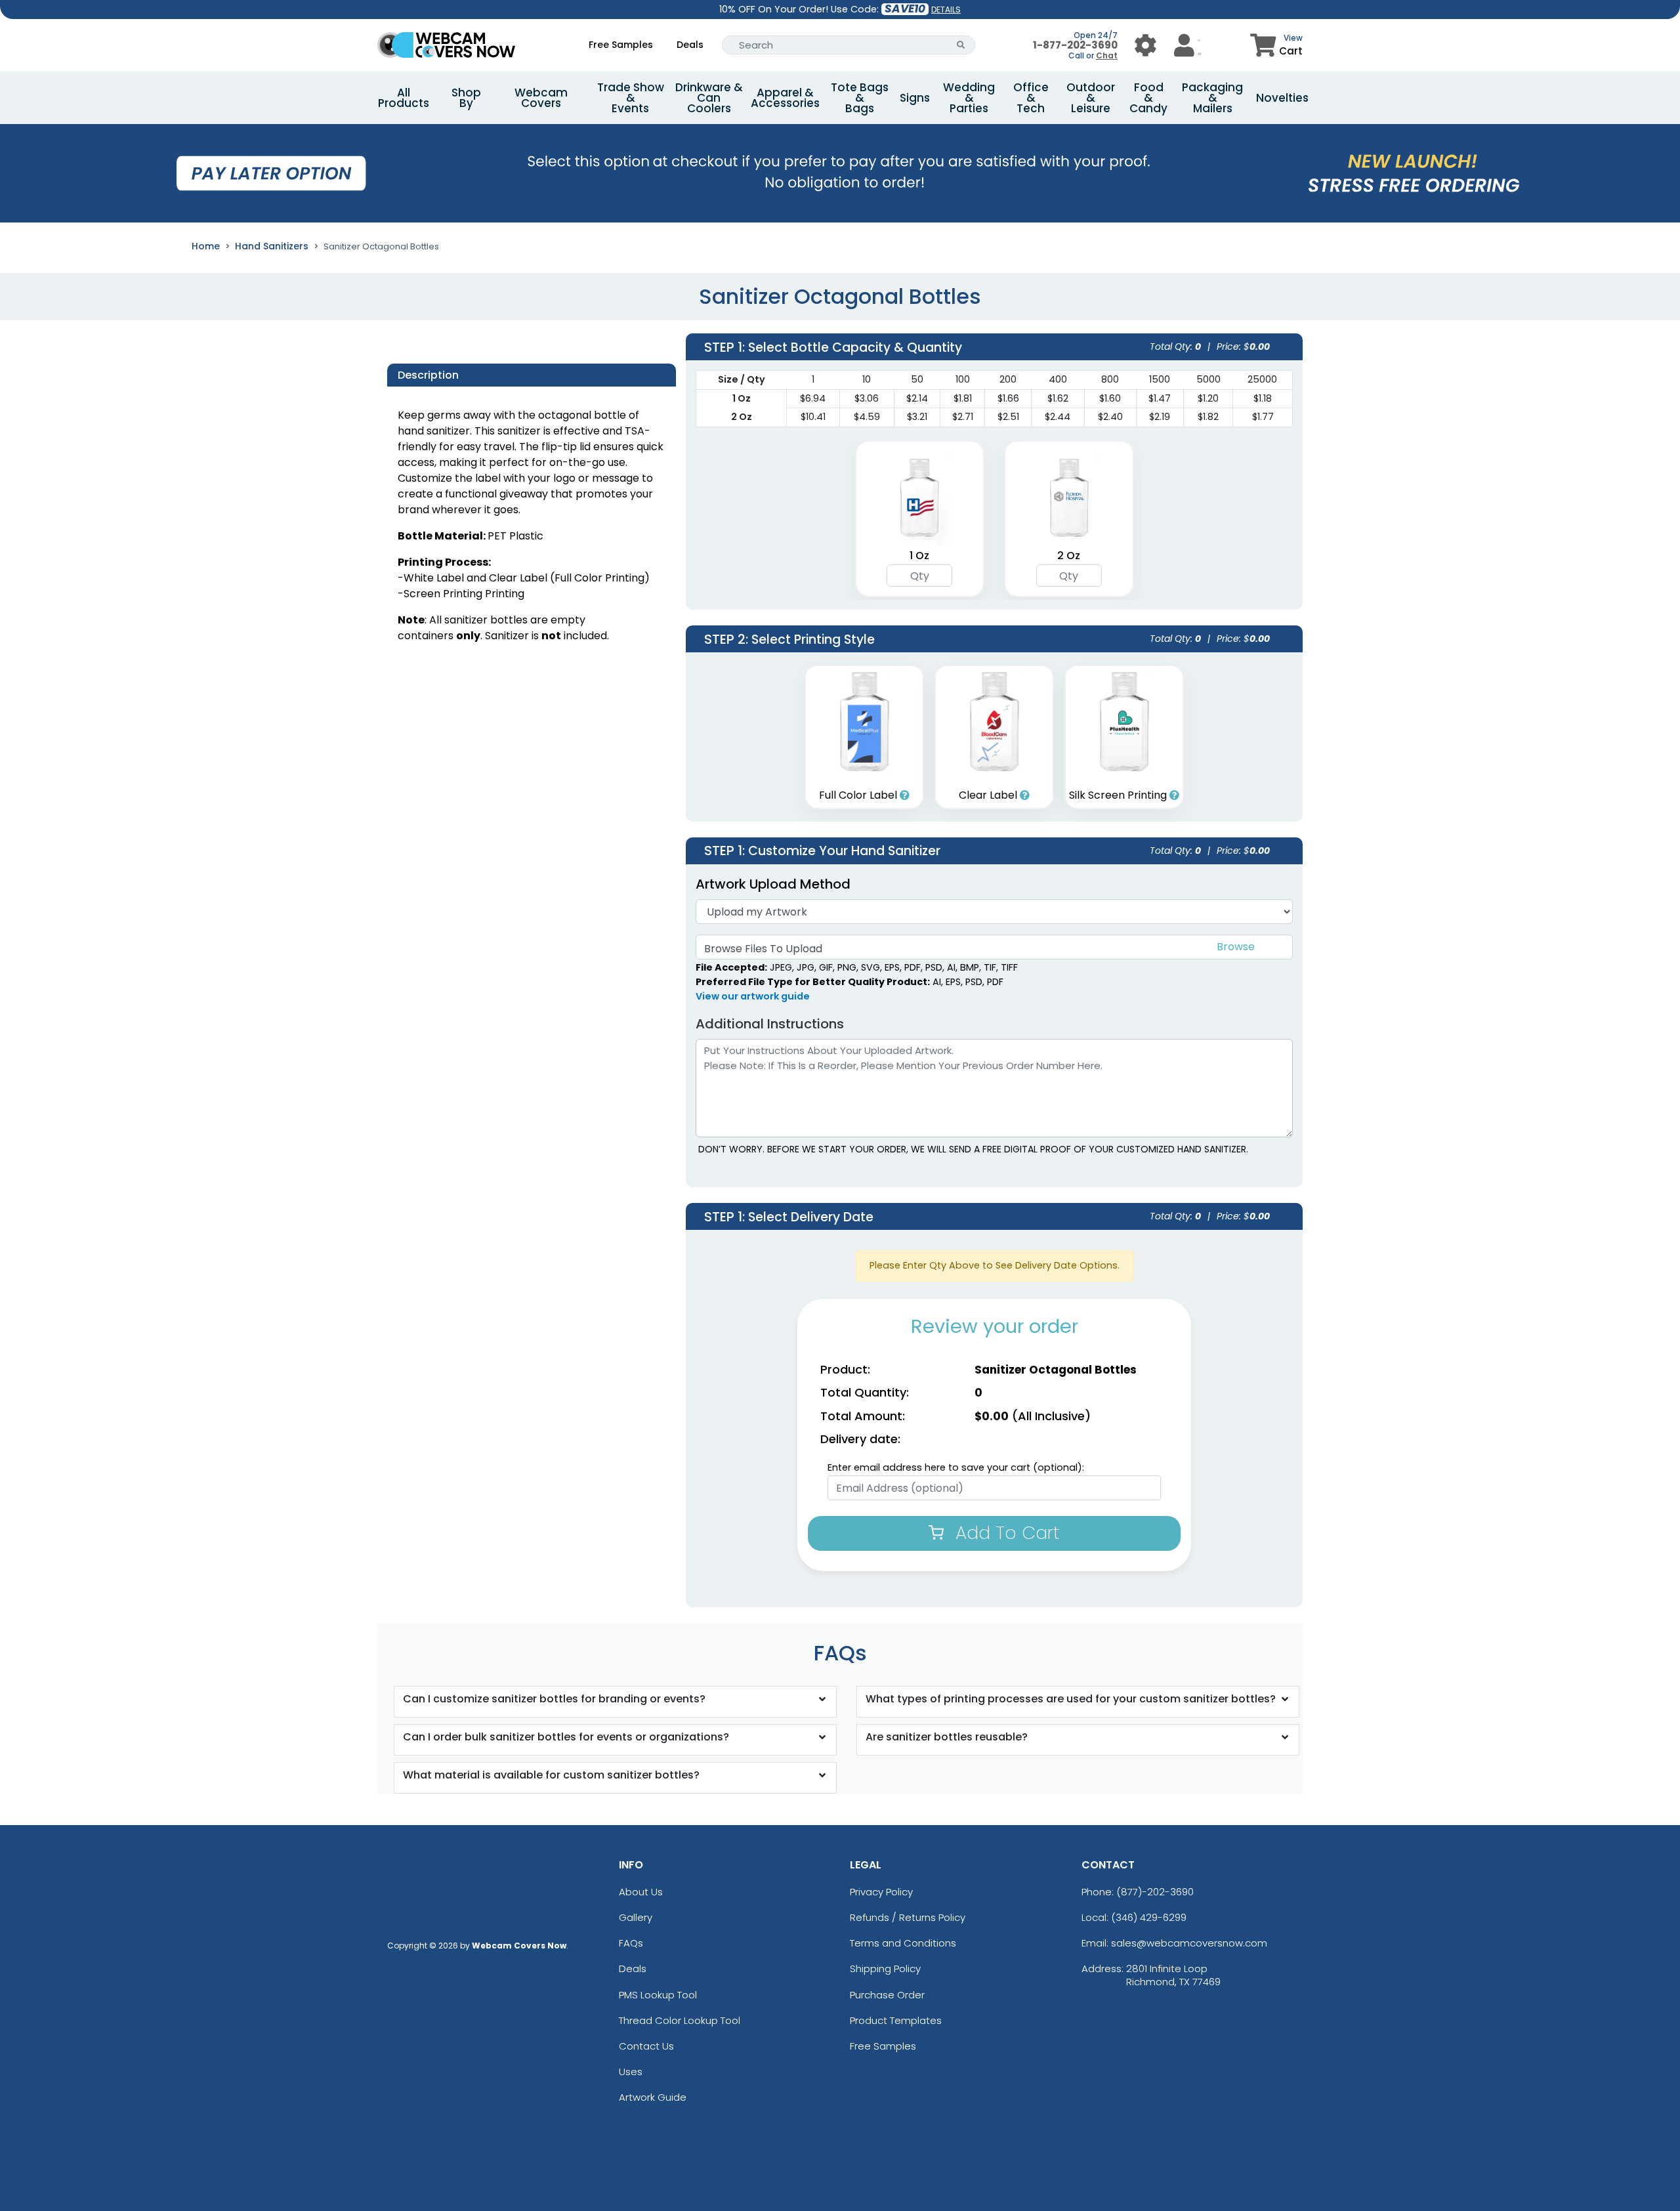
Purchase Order (887, 1995)
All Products (404, 98)
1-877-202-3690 (1075, 45)
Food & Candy (1148, 98)
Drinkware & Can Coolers (709, 98)
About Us (641, 1892)
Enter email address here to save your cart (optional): (956, 1467)
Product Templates (896, 2020)
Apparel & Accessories (785, 98)
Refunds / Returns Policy (908, 1917)
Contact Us (646, 2046)
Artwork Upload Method (773, 884)
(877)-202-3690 (1155, 1892)
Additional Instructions (770, 1024)
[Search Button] (961, 45)
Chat (1107, 55)
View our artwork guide (753, 996)
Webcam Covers (541, 98)
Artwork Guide (653, 2097)
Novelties (1282, 98)
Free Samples (621, 45)
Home (206, 246)
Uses (631, 2072)
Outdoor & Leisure (1091, 98)
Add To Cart (1005, 1533)
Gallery (636, 1917)
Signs (915, 98)
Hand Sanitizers (272, 246)
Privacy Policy (881, 1892)
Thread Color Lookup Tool (680, 2020)
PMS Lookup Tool (658, 1995)
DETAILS (946, 10)
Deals (690, 45)
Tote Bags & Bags (860, 98)
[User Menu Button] (1145, 45)
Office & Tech (1031, 98)
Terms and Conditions (903, 1943)
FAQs (631, 1943)
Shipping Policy (885, 1969)
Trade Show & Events (631, 98)
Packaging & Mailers (1212, 98)
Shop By (466, 98)
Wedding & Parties (969, 98)
